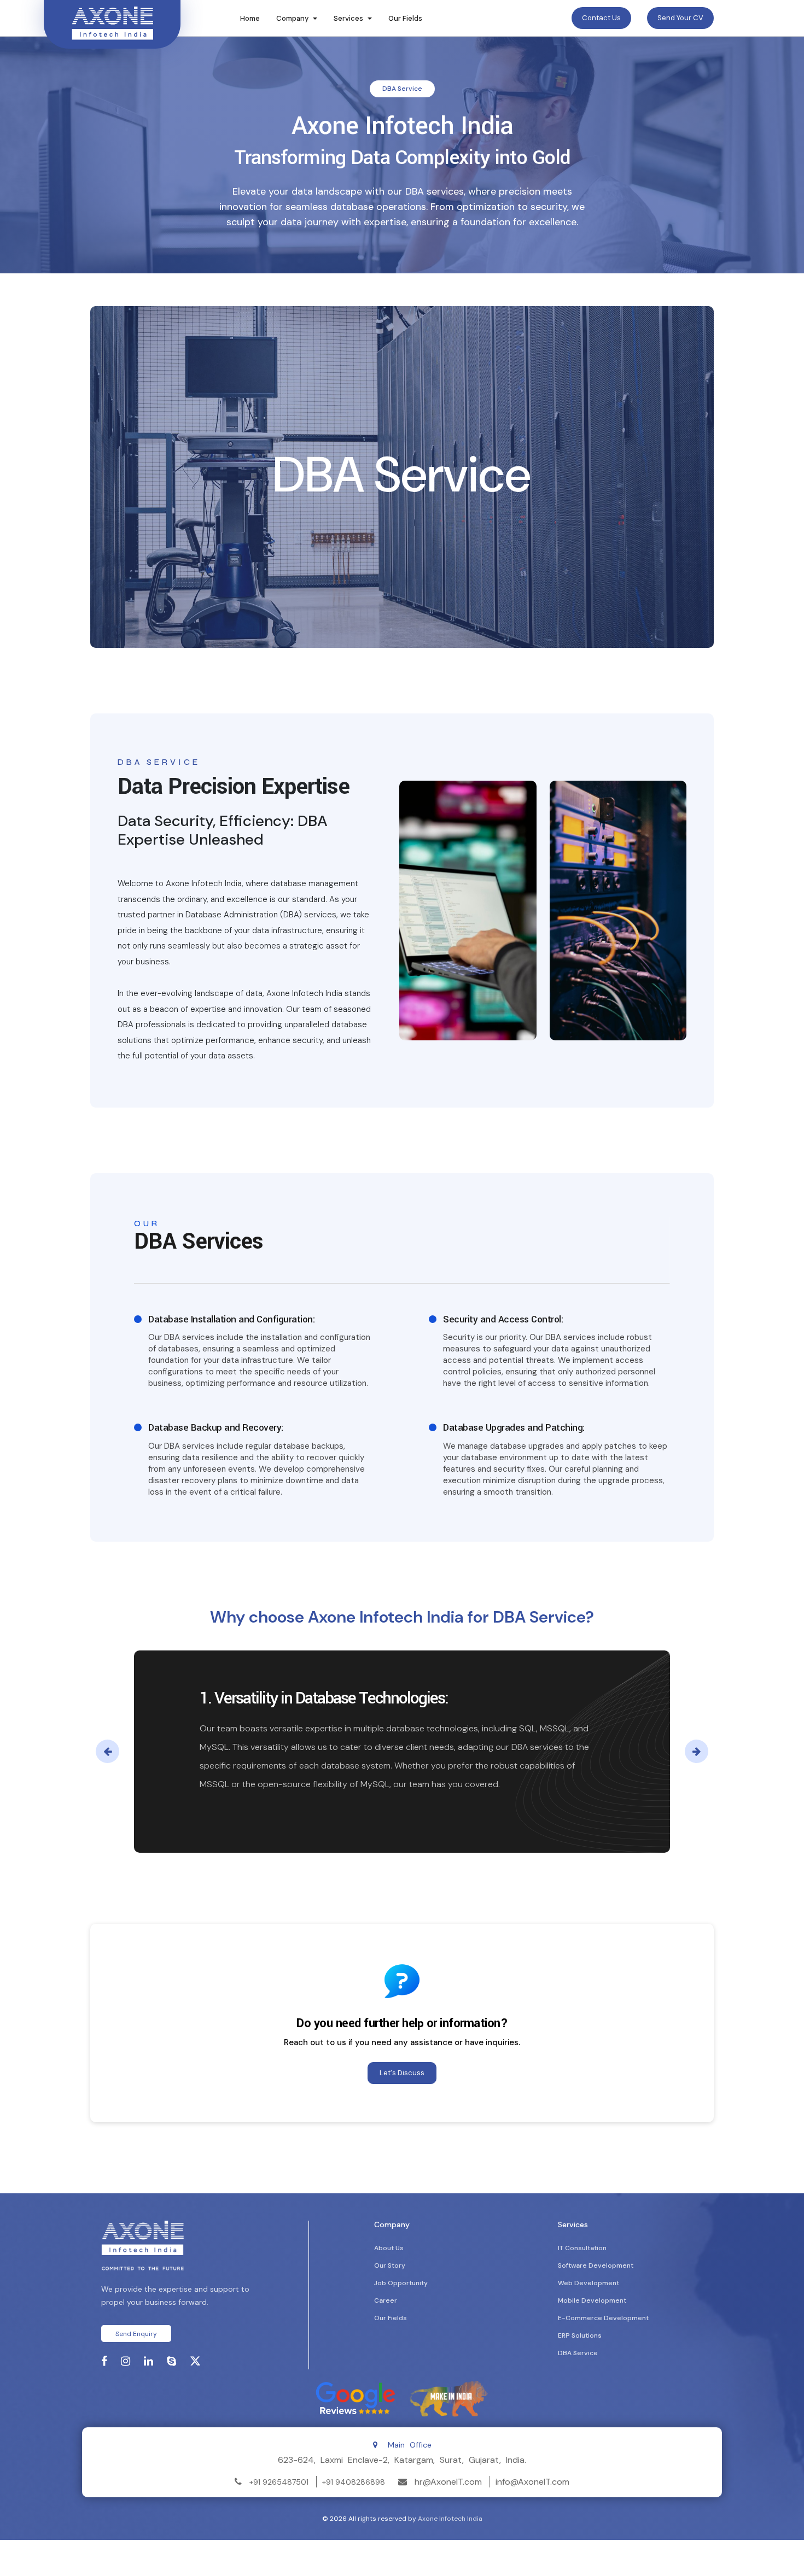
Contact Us (601, 18)
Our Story (390, 2265)
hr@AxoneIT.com (448, 2482)
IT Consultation (582, 2248)
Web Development (589, 2283)
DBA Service (578, 2353)
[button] (107, 1751)
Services (348, 18)
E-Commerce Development (603, 2318)
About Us (389, 2248)
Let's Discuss (402, 2073)
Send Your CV (680, 18)
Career (386, 2300)
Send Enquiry (136, 2334)
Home (250, 18)
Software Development (596, 2265)
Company (292, 18)
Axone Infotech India (450, 2519)
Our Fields (405, 18)
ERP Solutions (580, 2335)
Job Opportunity (401, 2283)
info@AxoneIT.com (532, 2482)
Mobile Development (592, 2300)
